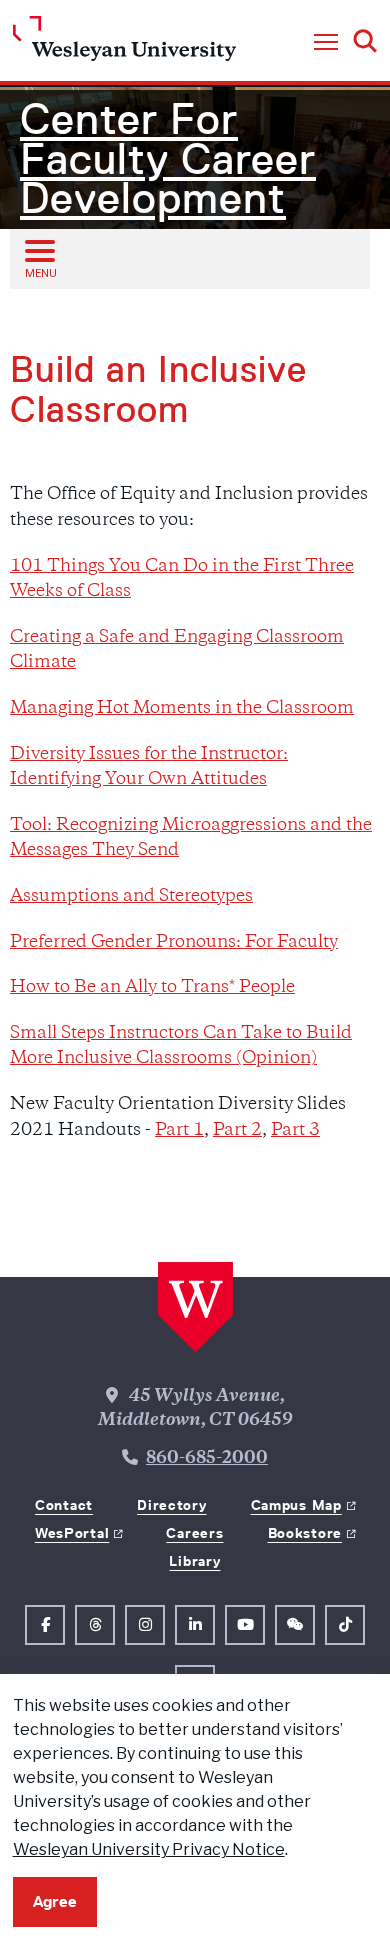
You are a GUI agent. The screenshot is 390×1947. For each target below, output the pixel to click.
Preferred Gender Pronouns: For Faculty (174, 943)
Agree (55, 1901)
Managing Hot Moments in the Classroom (182, 709)
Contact (64, 1505)
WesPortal (72, 1533)
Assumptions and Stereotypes (131, 897)
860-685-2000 (207, 1459)
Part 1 (179, 1131)
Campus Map (296, 1505)
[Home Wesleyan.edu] (124, 43)
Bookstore (305, 1533)
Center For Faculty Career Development (168, 158)
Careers (194, 1533)
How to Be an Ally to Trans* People (152, 988)
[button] (326, 43)
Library (194, 1561)
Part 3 (295, 1131)
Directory (171, 1505)
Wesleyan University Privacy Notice (149, 1849)
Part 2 (237, 1131)
